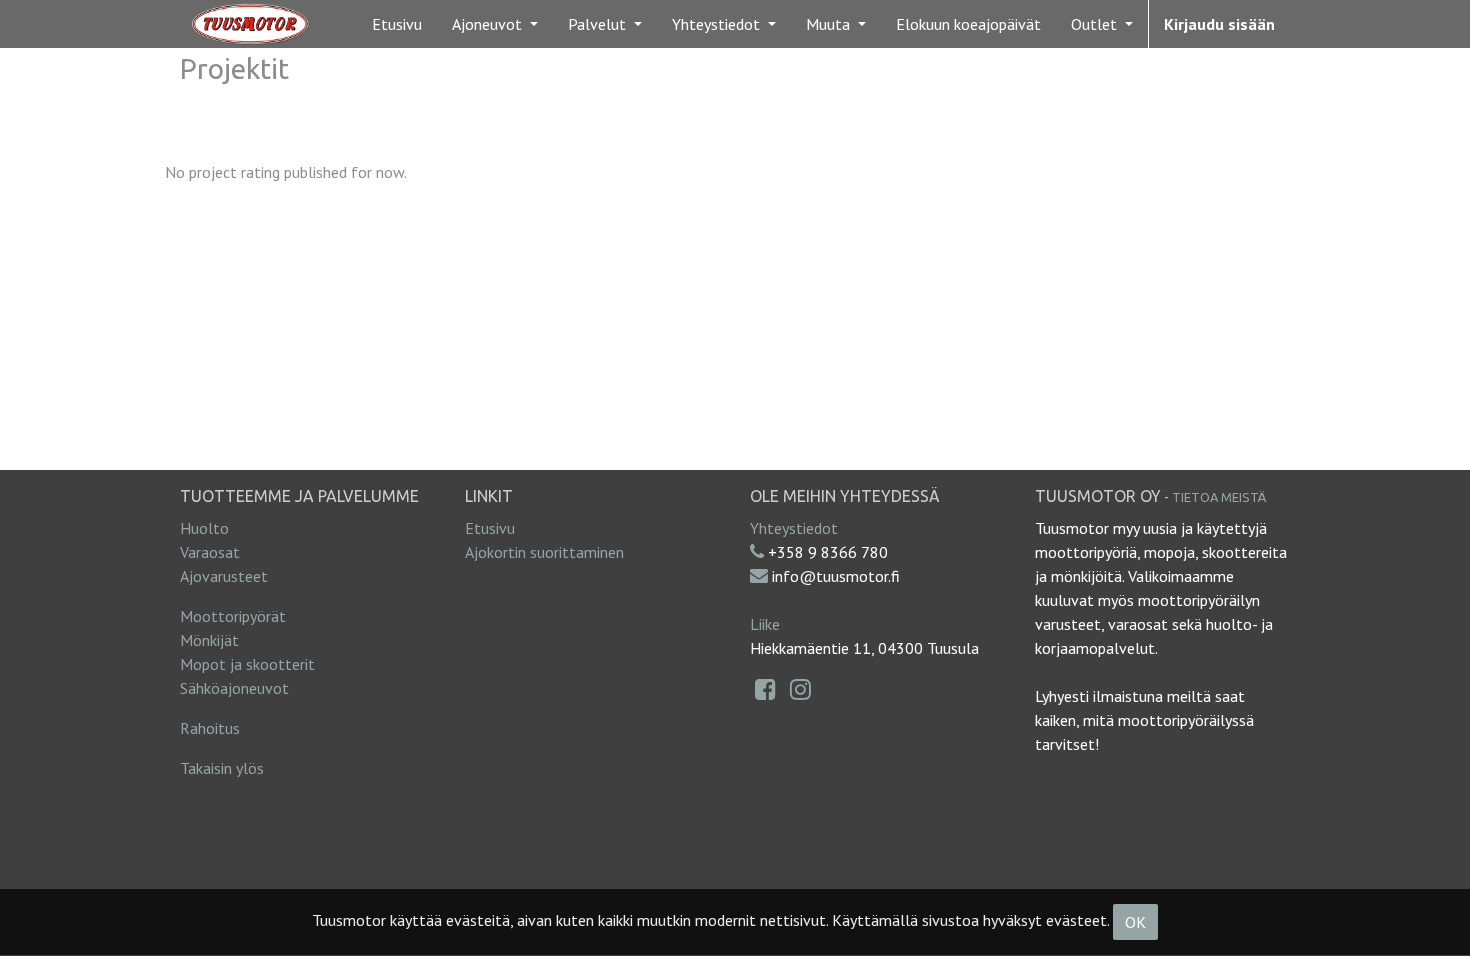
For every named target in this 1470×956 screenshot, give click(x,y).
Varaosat (210, 552)
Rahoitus (210, 728)
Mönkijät (209, 640)
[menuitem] (397, 24)
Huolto (204, 528)
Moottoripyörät (233, 616)
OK (1135, 922)
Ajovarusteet (224, 576)
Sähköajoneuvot (234, 688)
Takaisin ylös (222, 768)
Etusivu (490, 528)
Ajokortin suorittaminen (544, 552)
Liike (765, 624)
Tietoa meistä (1219, 497)
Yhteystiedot (794, 528)
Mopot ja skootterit (247, 664)
